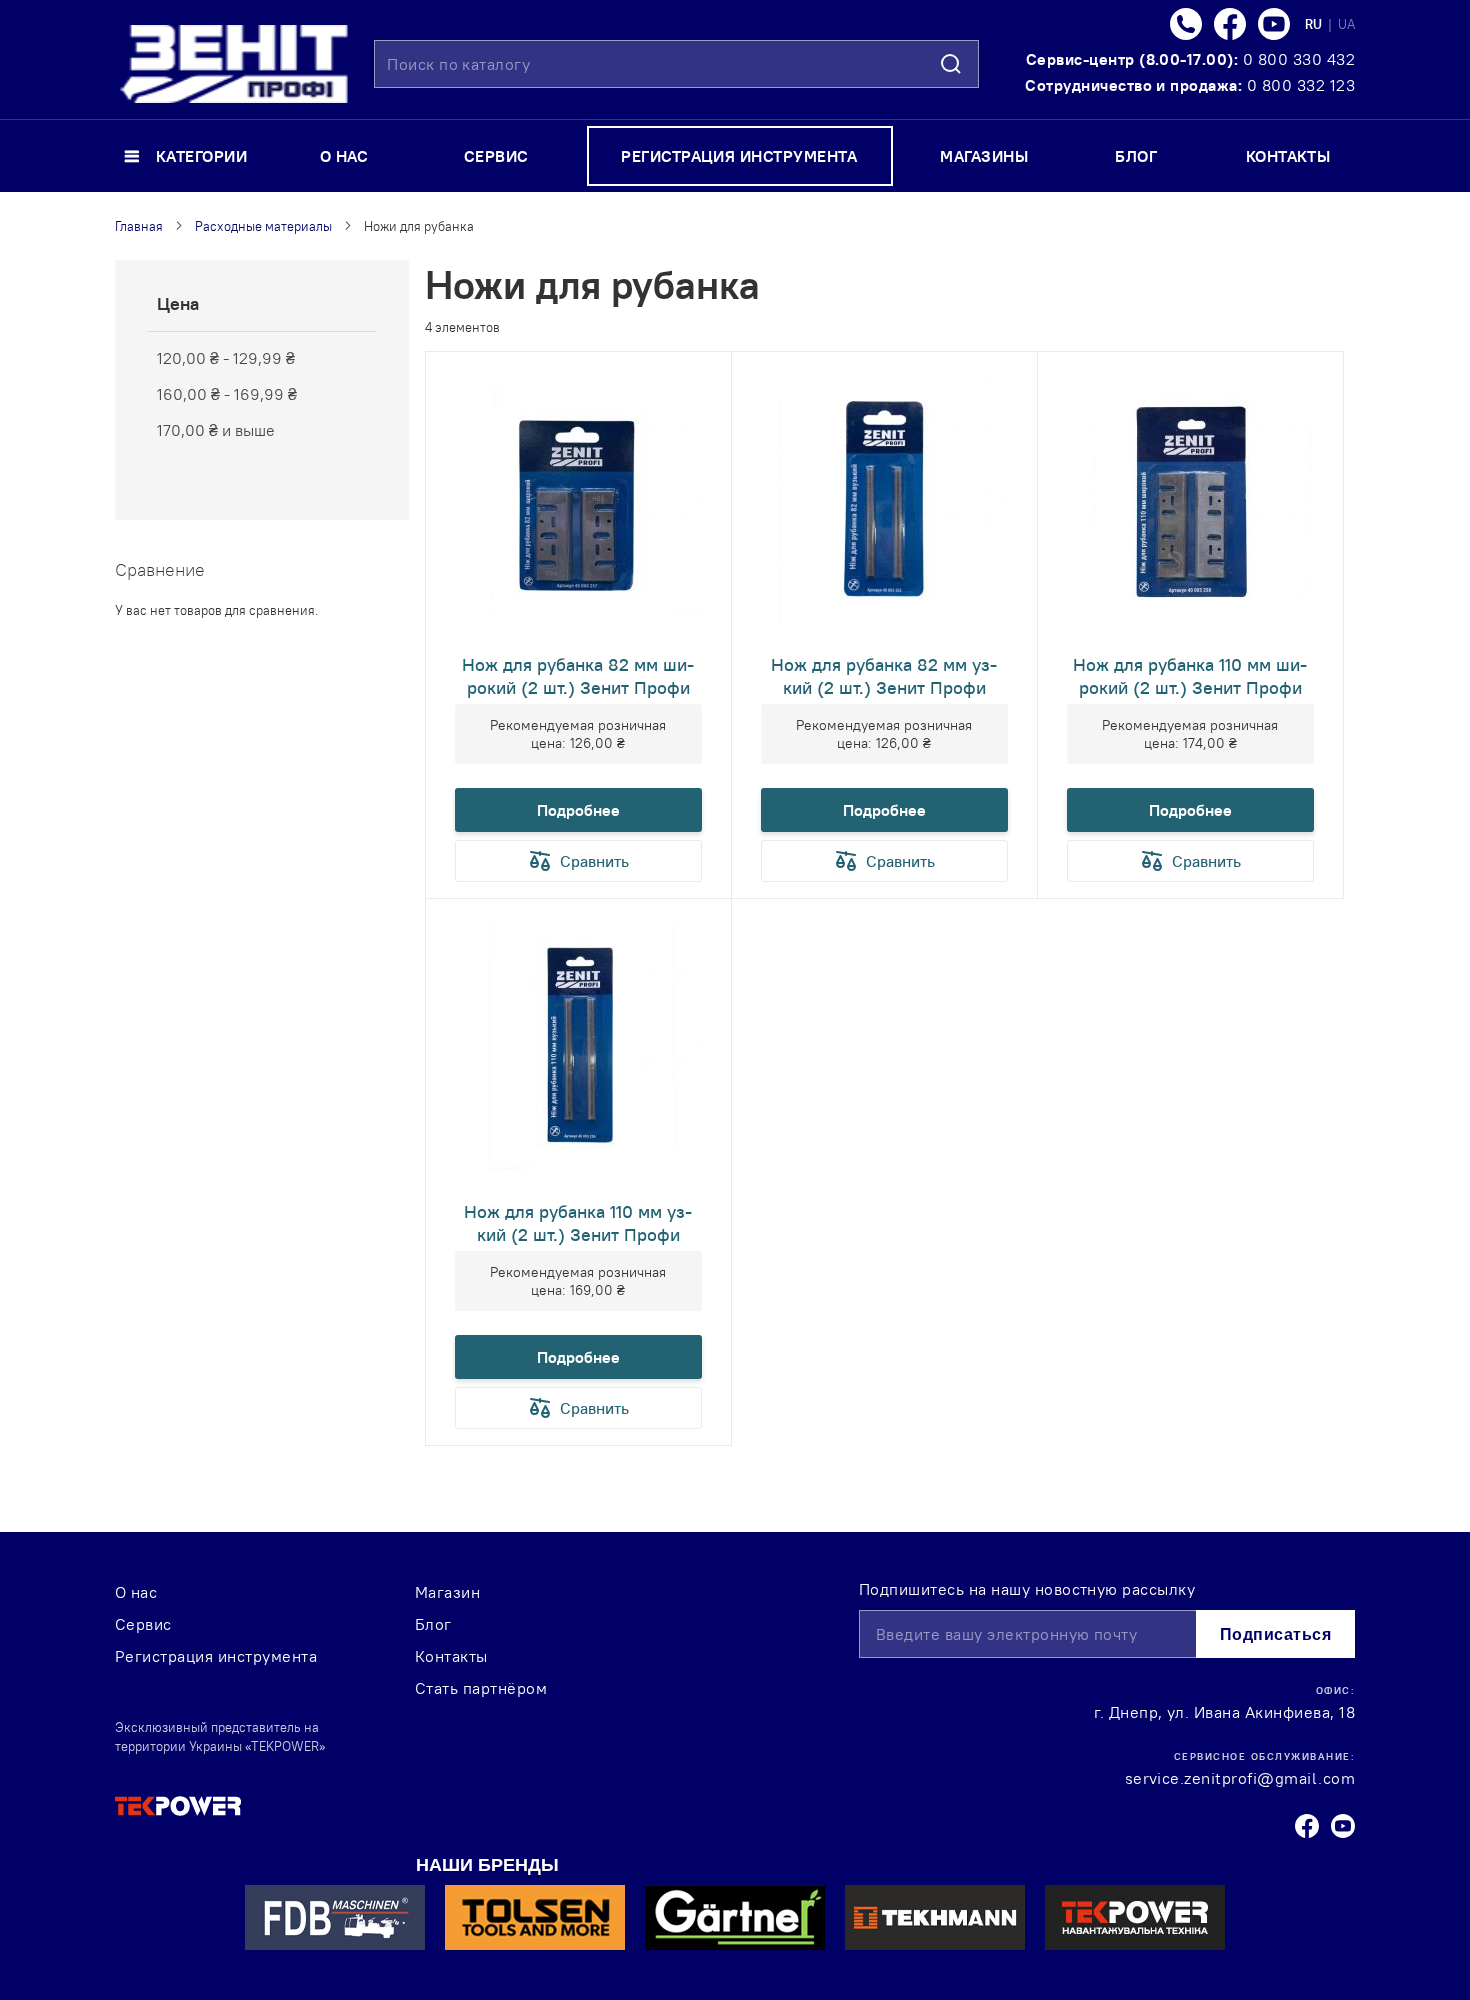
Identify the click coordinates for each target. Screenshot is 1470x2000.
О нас (136, 1592)
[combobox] (676, 64)
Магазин (447, 1592)
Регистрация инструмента (216, 1656)
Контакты (451, 1656)
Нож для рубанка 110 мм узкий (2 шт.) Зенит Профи (578, 1223)
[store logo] (234, 64)
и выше (216, 430)
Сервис (143, 1624)
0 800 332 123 (1301, 85)
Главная (139, 226)
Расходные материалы (263, 226)
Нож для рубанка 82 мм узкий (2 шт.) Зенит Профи (884, 676)
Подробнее (578, 810)
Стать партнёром (481, 1688)
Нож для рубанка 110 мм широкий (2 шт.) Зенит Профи (1190, 676)
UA (1346, 24)
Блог (433, 1624)
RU (1315, 24)
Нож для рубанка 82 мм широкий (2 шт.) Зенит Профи (578, 676)
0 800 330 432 (1299, 59)
